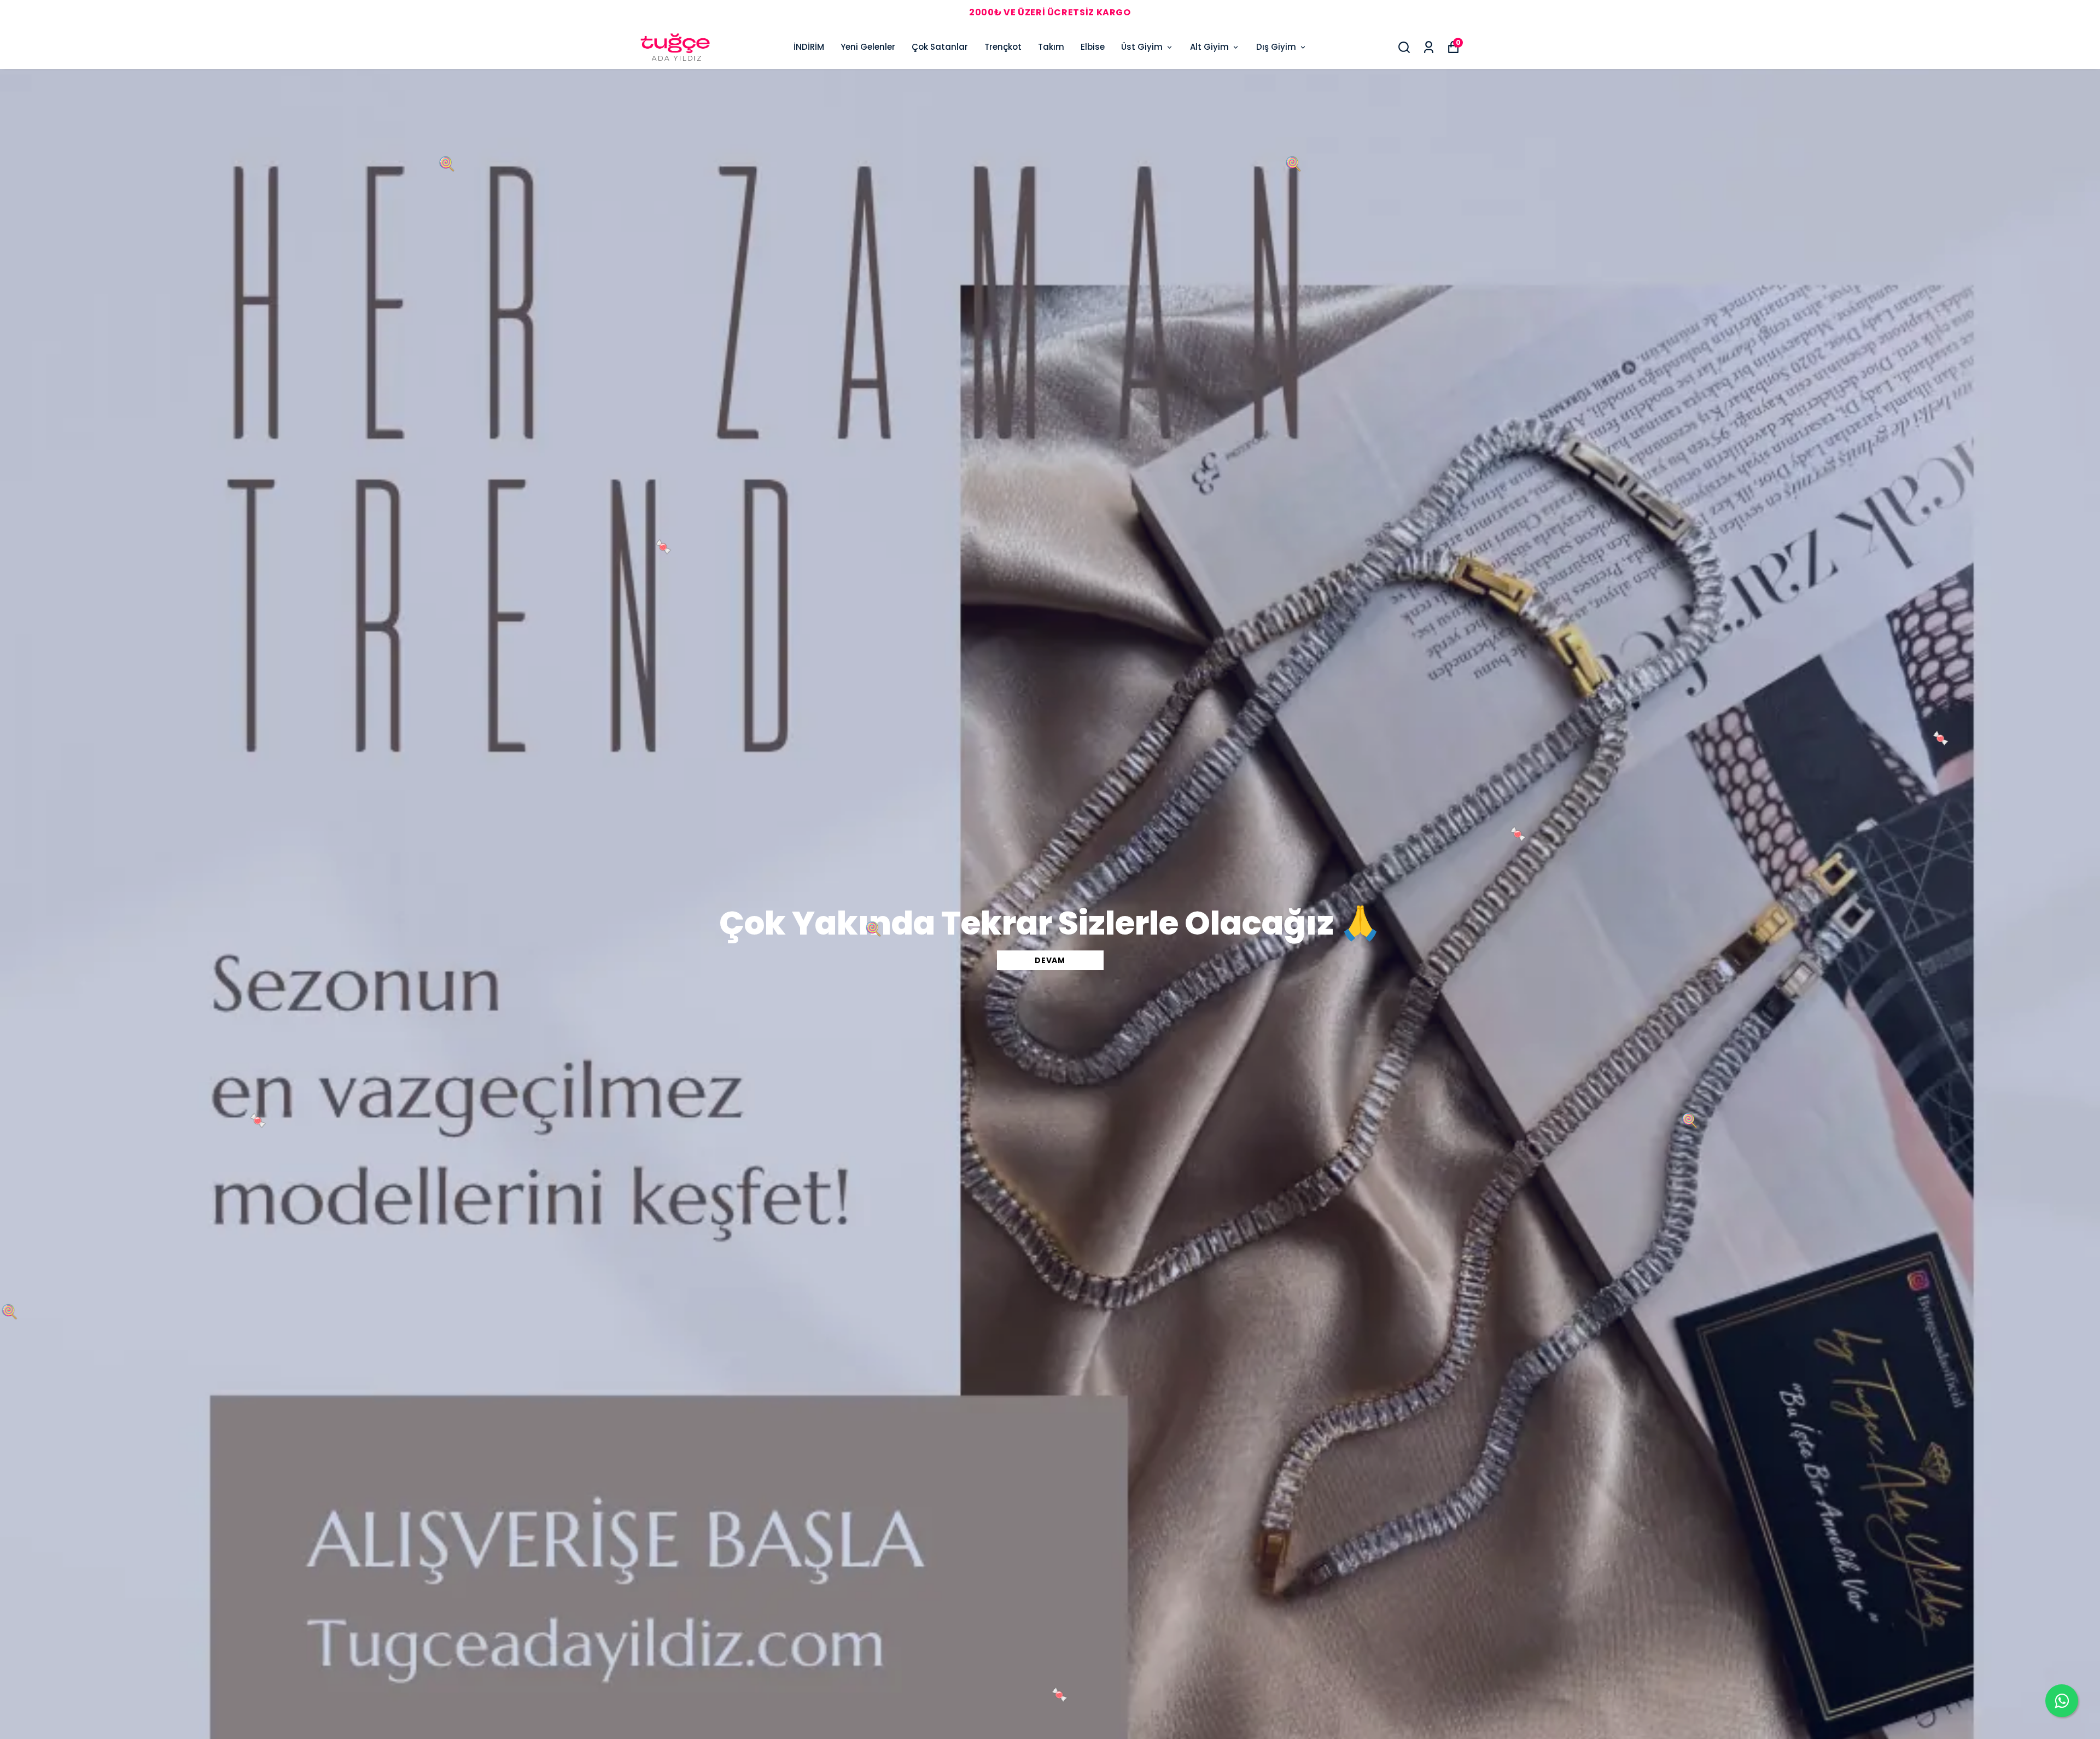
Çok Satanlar (940, 47)
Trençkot (1003, 47)
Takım (1051, 47)
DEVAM (1050, 960)
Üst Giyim (1142, 47)
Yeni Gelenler (868, 47)
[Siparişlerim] (1429, 47)
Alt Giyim (1209, 47)
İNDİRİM (809, 47)
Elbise (1093, 47)
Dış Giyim (1276, 47)
